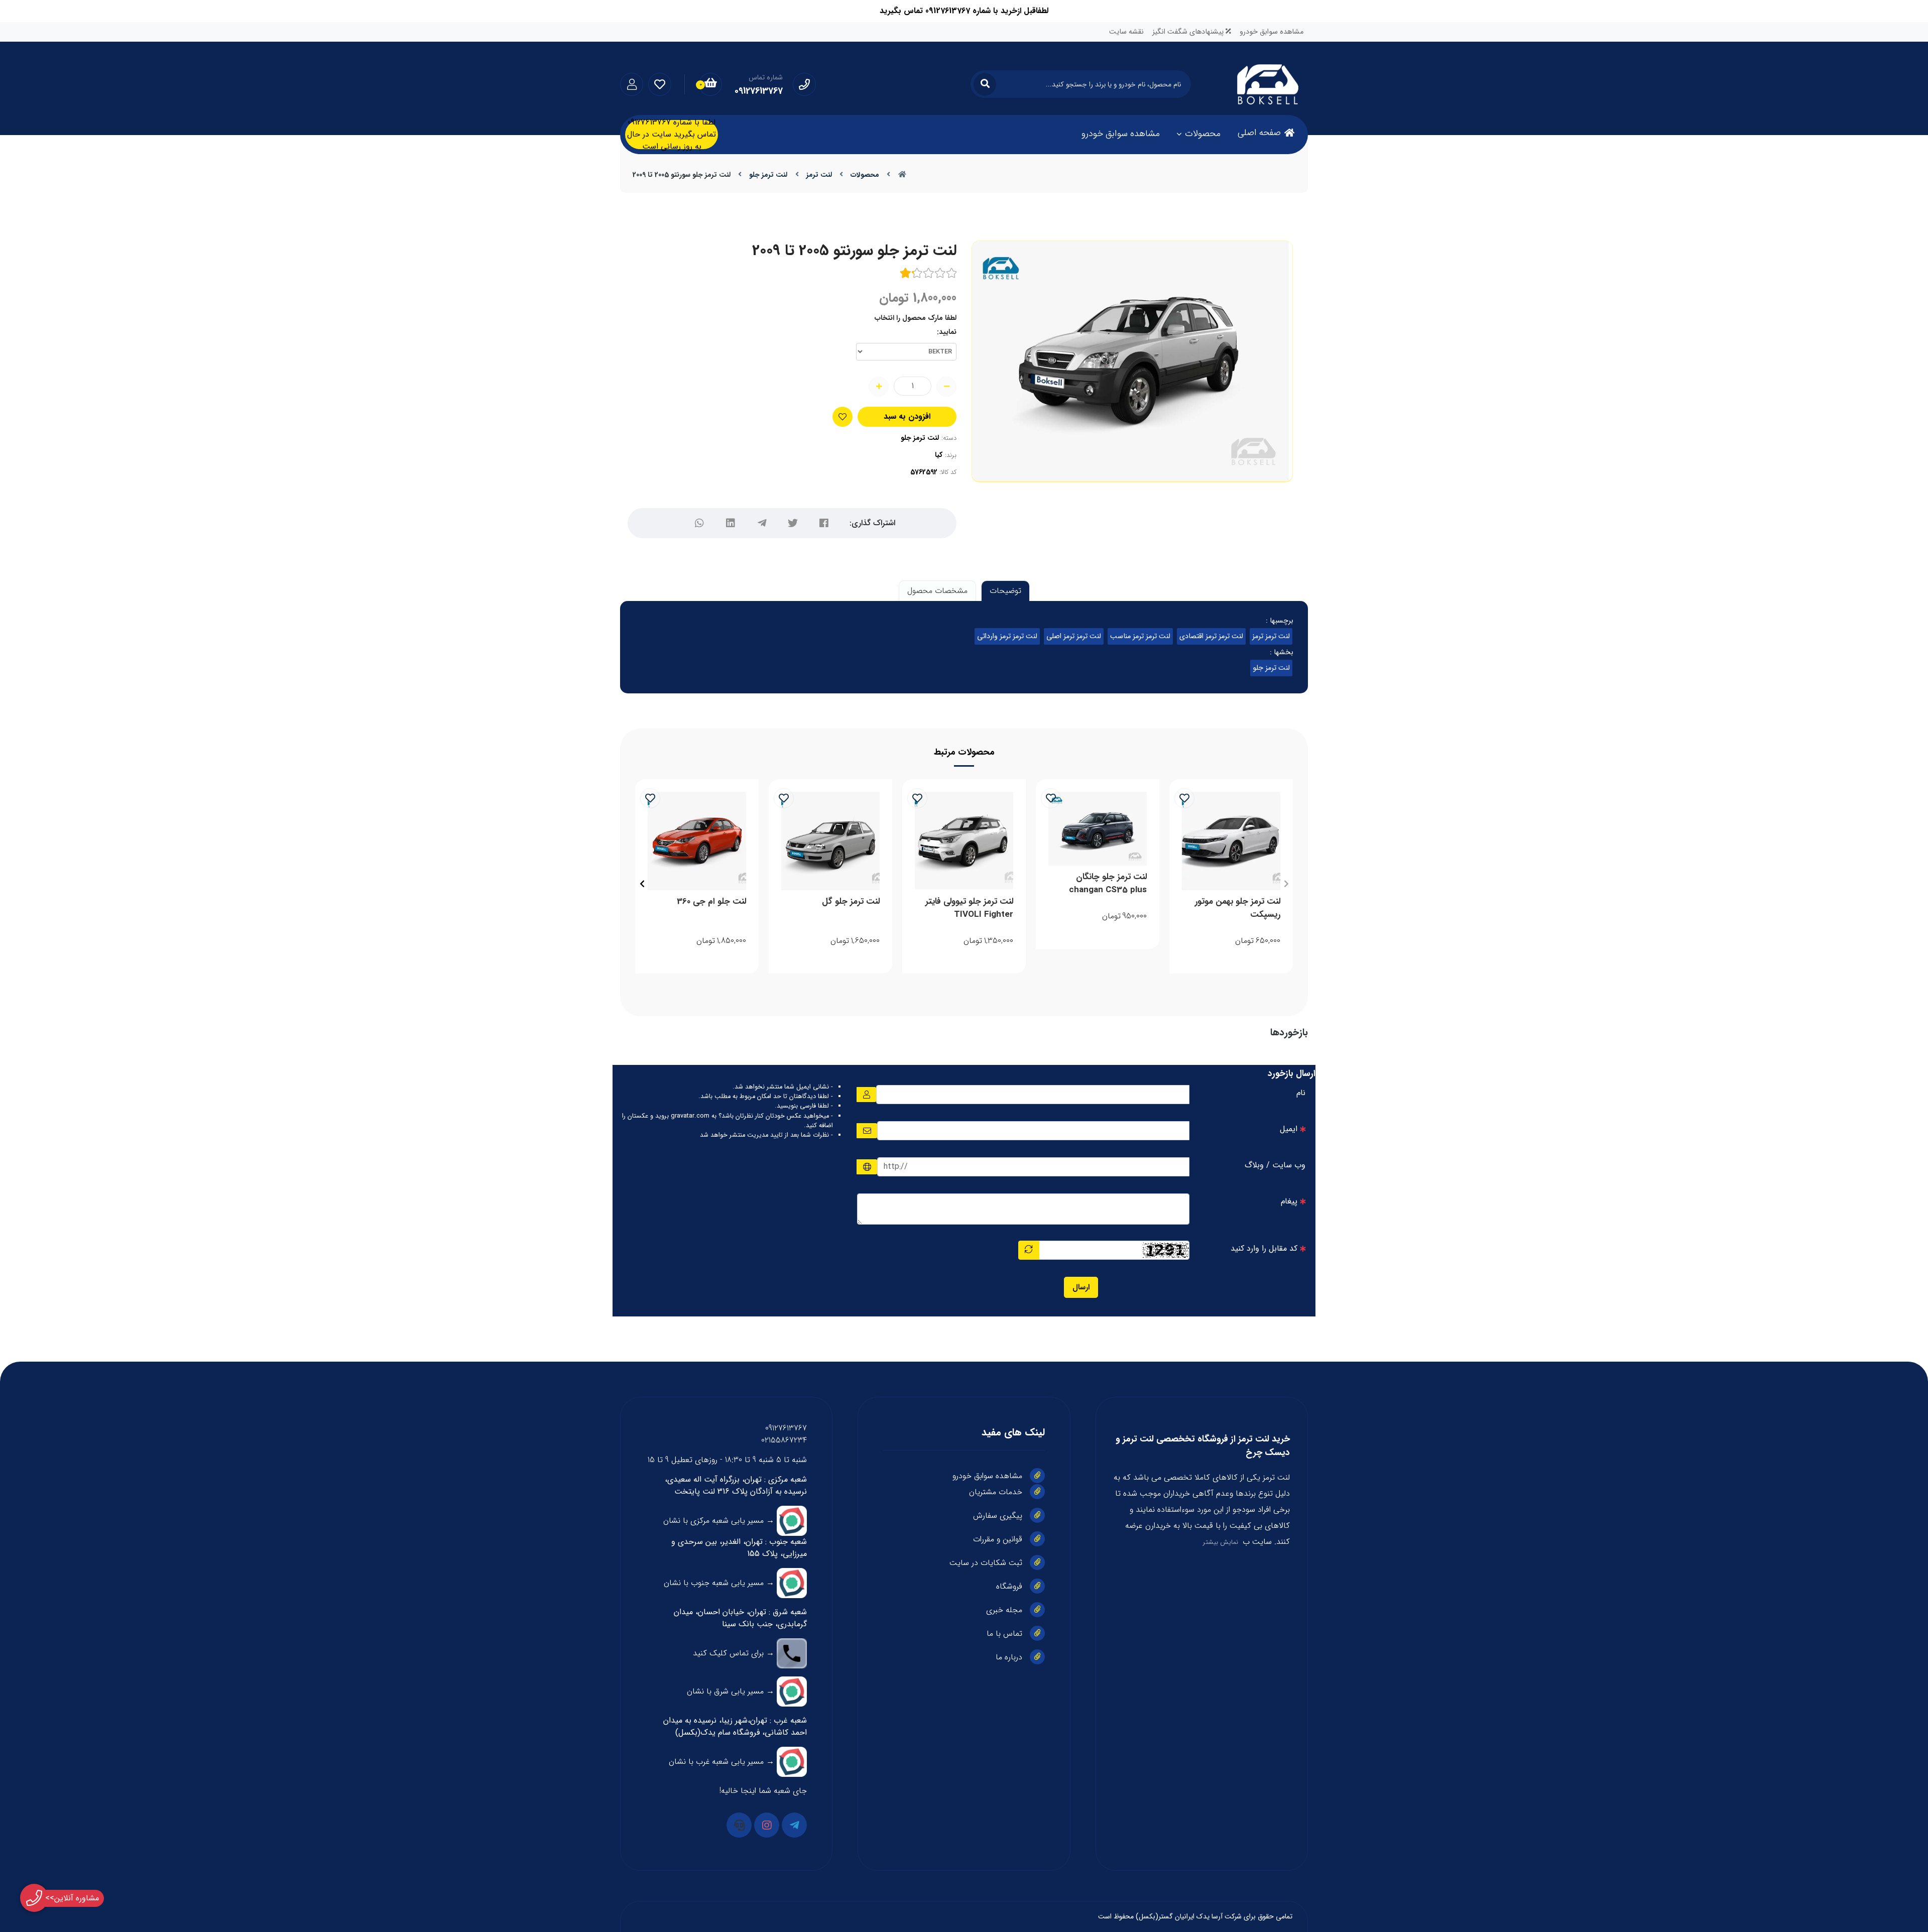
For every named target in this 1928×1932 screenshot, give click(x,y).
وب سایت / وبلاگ (1275, 1165)
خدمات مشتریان (996, 1492)
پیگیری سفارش (998, 1516)
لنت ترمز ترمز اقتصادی (1211, 636)
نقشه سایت (1126, 32)
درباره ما (1009, 1657)
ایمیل (1289, 1129)
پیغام (1289, 1201)
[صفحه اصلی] (902, 175)
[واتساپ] (699, 523)
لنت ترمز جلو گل (851, 902)
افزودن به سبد (907, 416)
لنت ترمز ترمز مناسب (1140, 636)
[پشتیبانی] (739, 1825)
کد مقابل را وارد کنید (1264, 1248)
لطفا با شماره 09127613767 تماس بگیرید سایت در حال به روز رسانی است (672, 135)
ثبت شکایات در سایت (986, 1563)
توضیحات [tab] (1005, 591)
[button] (1286, 884)
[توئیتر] (793, 523)
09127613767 (786, 1428)
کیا (939, 455)
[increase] (879, 387)
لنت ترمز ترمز (1271, 636)
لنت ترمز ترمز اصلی (1074, 636)
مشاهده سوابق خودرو (1272, 32)
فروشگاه (1009, 1586)
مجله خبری (1004, 1610)
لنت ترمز (819, 175)
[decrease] (946, 387)
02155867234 (784, 1440)
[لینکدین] (731, 523)
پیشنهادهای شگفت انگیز (1189, 32)
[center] (985, 84)
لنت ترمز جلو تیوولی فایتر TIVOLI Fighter (969, 908)
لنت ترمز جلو (768, 175)
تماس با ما (1004, 1634)
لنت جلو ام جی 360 (711, 902)
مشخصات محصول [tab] (937, 591)
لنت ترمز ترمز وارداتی (1007, 636)
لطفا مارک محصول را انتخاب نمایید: (916, 325)
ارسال (1081, 1287)
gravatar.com (690, 1116)
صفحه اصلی (1259, 133)
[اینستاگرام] (767, 1825)
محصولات (1203, 134)
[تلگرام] (762, 523)
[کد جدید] (1029, 1250)
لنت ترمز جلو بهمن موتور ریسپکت (1238, 908)
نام (1301, 1093)
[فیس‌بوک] (824, 523)
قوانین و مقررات (998, 1539)
